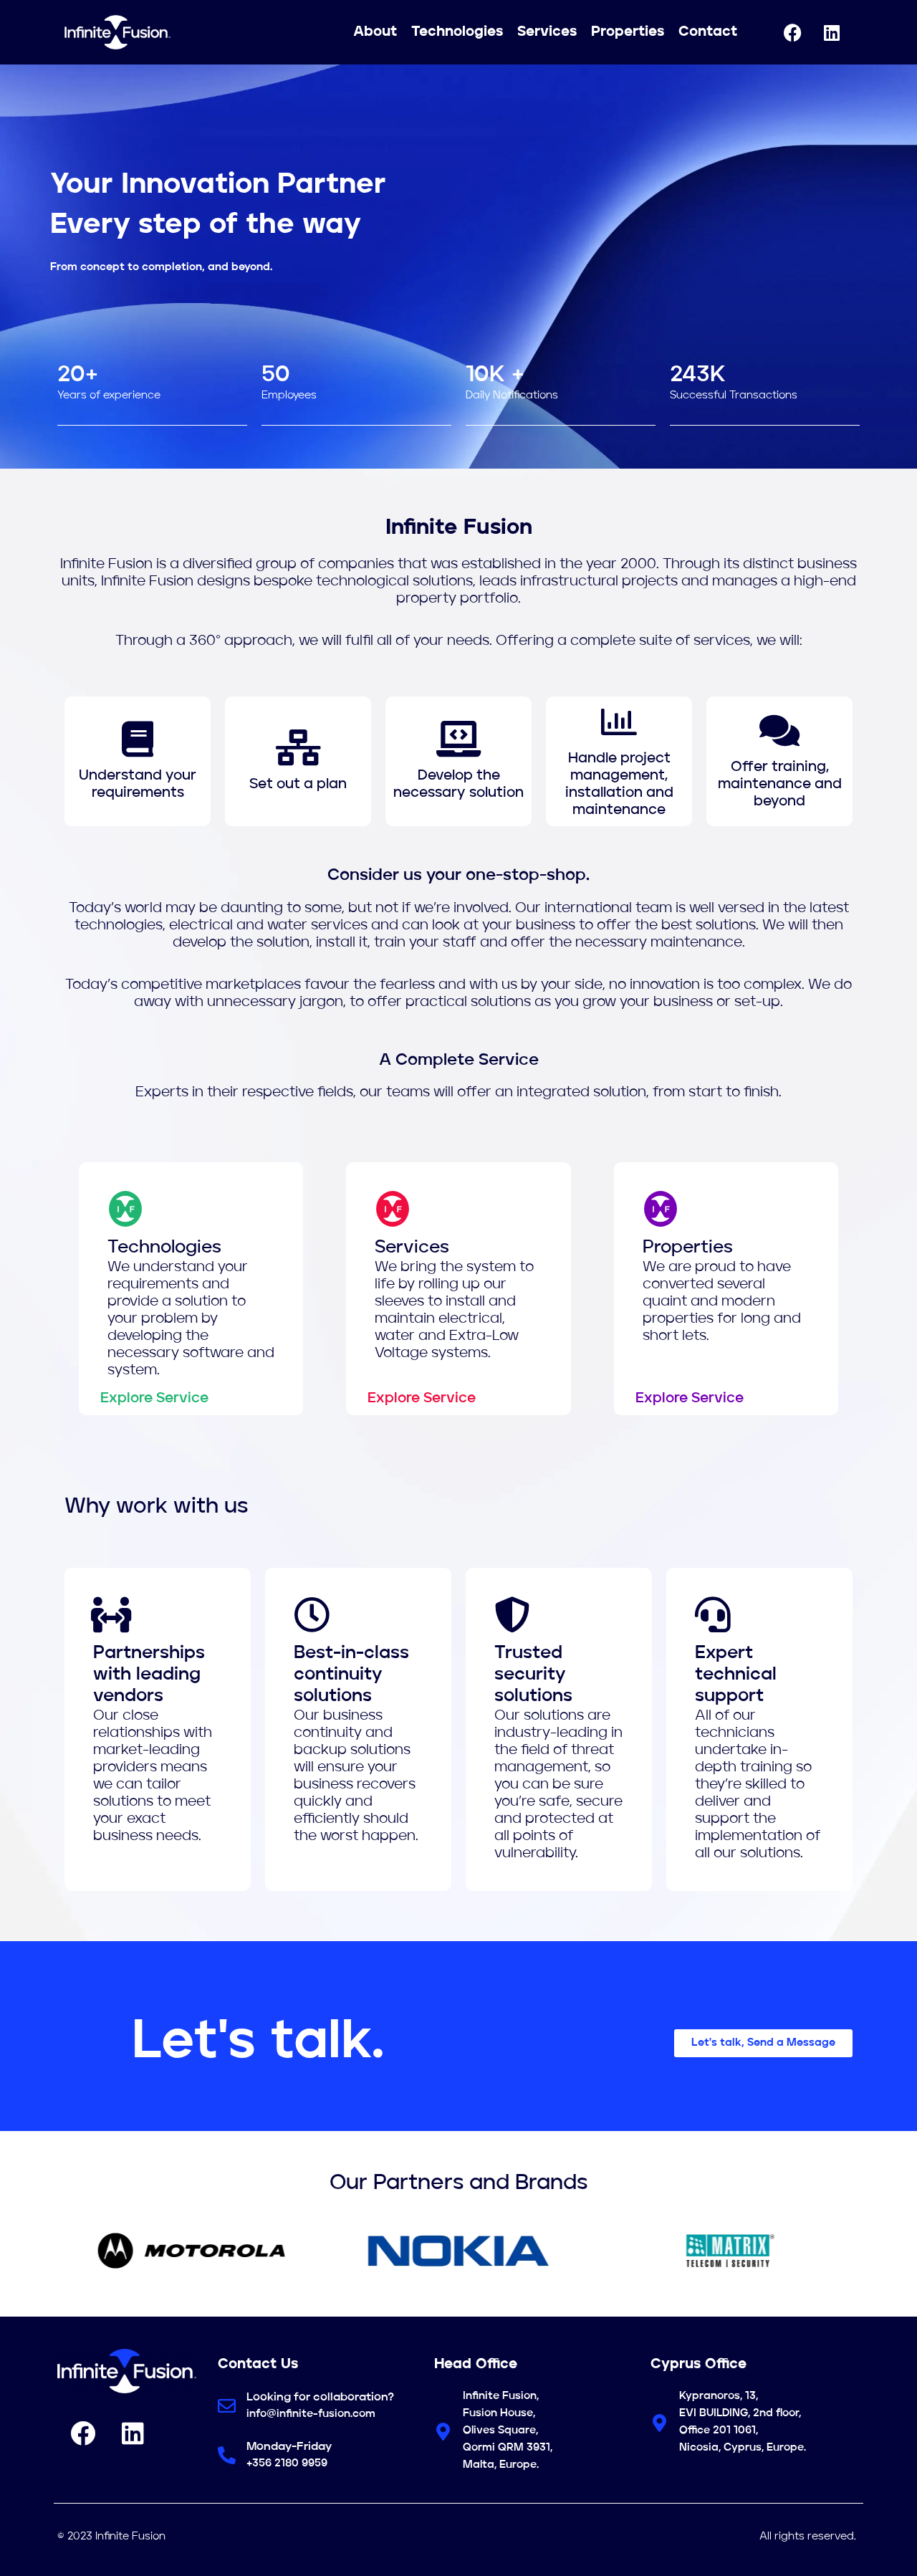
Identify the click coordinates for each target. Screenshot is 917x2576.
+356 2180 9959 (287, 2464)
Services (547, 32)
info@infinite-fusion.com (311, 2414)
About (375, 32)
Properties (628, 32)
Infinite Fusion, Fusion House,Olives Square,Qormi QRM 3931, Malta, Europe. (508, 2431)
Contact (708, 32)
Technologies (457, 32)
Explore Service (154, 1399)
